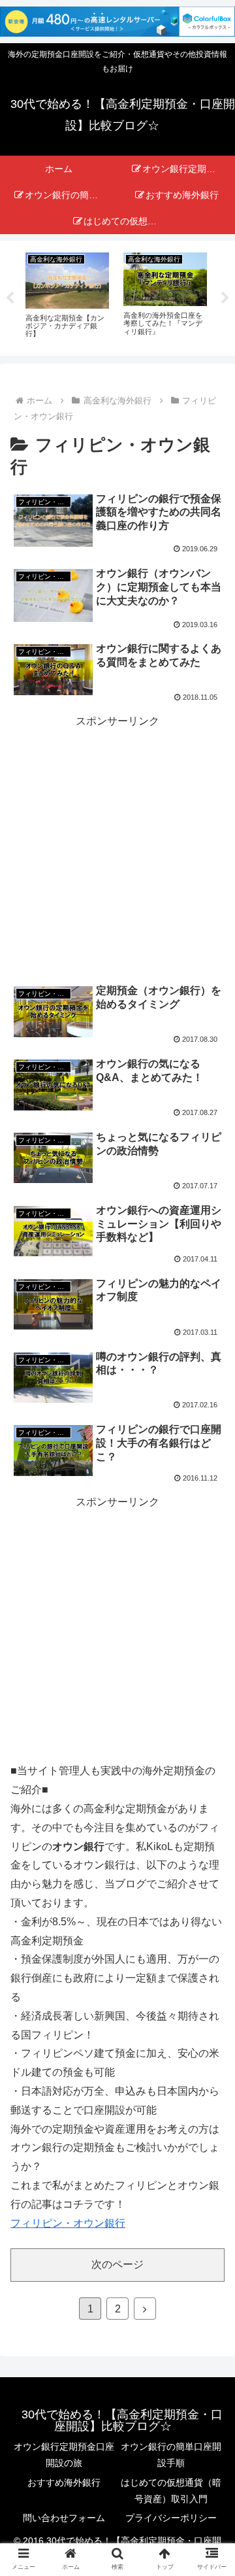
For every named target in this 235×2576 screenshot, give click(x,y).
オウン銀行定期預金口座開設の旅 (64, 2455)
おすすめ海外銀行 (64, 2482)
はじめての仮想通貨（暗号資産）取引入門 (171, 2491)
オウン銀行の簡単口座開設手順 (171, 2455)
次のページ (117, 2264)
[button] (210, 2028)
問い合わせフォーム (64, 2518)
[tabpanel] (67, 296)
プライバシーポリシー (171, 2518)
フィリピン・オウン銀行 (68, 2223)
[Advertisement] (117, 849)
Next (225, 298)
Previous (10, 298)
